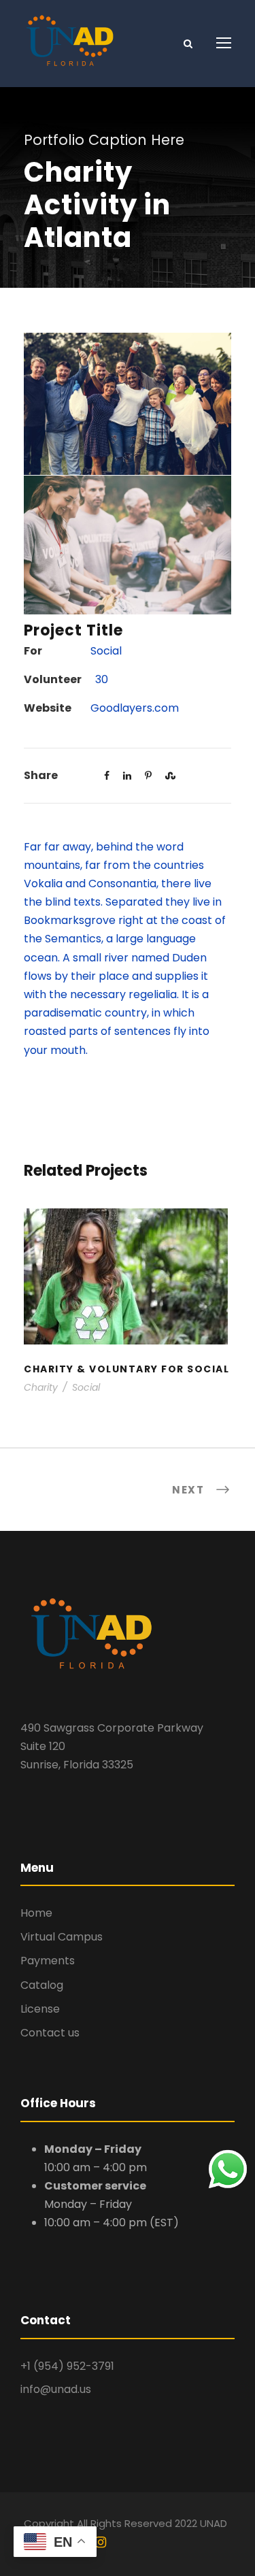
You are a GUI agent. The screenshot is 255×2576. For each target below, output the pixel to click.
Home (36, 1913)
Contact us (50, 2033)
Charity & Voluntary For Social (128, 1294)
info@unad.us (56, 2389)
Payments (48, 1961)
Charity (41, 1387)
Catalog (42, 1985)
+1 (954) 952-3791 (67, 2366)
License (40, 2009)
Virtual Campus (62, 1937)
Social (86, 1387)
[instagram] (101, 2543)
